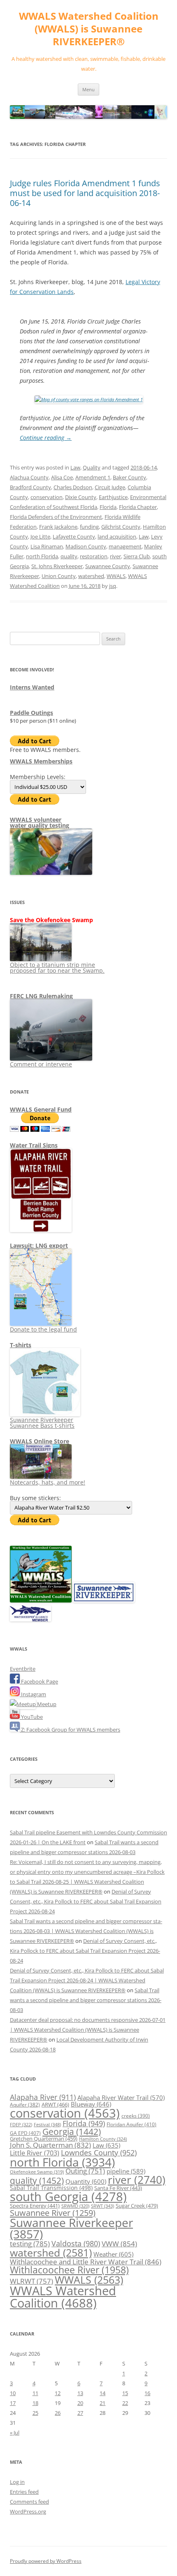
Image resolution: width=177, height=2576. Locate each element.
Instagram (33, 1694)
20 (80, 2403)
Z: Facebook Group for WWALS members (70, 1730)
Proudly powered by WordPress (46, 2561)
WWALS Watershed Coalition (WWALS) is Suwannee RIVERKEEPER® (89, 29)
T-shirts (21, 1345)
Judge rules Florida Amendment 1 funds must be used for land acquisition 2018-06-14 (85, 193)
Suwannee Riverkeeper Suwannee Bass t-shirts (42, 1423)
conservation (47, 497)
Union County (59, 576)
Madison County (86, 546)
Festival (47, 2124)
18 (35, 2403)
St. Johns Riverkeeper (57, 566)
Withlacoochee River (69, 2270)
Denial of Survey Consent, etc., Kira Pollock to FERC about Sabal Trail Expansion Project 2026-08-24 (86, 1901)
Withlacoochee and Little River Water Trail (86, 2262)
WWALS (116, 576)
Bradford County (30, 487)
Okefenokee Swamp (37, 2172)
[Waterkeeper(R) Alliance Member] (30, 1619)
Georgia (72, 2131)
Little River (35, 2153)
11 (35, 2393)
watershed (91, 576)
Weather (113, 2254)
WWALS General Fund (41, 1109)
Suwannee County (108, 566)
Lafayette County (74, 536)
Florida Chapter (138, 507)
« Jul (15, 2433)
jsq (113, 586)
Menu (88, 89)
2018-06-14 (144, 467)
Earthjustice (113, 497)
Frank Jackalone (58, 527)
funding (89, 527)
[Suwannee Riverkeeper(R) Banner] (104, 1600)
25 (35, 2413)
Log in (17, 2482)
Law (75, 467)
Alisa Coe (62, 477)
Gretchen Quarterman (44, 2139)
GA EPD (25, 2133)
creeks (136, 2116)
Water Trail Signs (34, 1145)
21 (102, 2403)
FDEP (21, 2125)
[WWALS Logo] (41, 1600)
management (125, 546)
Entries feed (24, 2492)
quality (69, 556)
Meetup (46, 1704)
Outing (85, 2171)
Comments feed (29, 2502)
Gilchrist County (121, 527)
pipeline (126, 2171)
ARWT (55, 2104)
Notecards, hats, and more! (48, 1482)
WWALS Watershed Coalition (63, 2297)
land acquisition (117, 536)
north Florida (42, 556)
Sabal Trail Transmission (51, 2188)
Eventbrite (23, 1669)
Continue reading (46, 438)
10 (13, 2393)
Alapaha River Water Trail (121, 2097)
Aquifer (25, 2104)
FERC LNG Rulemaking (41, 996)
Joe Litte (40, 536)
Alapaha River (43, 2097)
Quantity (86, 2181)
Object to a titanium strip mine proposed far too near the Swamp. (57, 968)
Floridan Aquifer (132, 2124)
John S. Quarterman (50, 2145)
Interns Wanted (32, 687)
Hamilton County (103, 2139)
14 (102, 2393)
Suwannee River (53, 2213)
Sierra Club (137, 556)
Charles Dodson (73, 487)
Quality (92, 467)
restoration (94, 556)
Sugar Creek (137, 2206)
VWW (119, 2243)
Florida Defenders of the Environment (56, 517)
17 (13, 2403)
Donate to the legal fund (43, 1329)
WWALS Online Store (40, 1441)
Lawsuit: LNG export (39, 1245)
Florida (108, 507)
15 (125, 2393)
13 (80, 2393)
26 (58, 2413)
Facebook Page (39, 1681)
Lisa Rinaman (47, 546)
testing (30, 2244)
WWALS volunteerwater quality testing (40, 822)
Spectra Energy (35, 2206)
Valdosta (76, 2243)
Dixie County (81, 497)
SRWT (102, 2206)
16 (147, 2393)
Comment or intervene (41, 1064)
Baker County (129, 477)
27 (80, 2413)
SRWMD (75, 2206)
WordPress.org (28, 2511)
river (115, 556)
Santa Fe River (118, 2188)
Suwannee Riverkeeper (71, 2228)
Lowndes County (99, 2153)
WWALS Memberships (41, 761)
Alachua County (29, 477)
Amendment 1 (93, 477)
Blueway (91, 2104)
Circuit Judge (110, 487)
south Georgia (68, 2196)
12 (58, 2393)
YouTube (31, 1717)
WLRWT (31, 2281)
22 (125, 2403)
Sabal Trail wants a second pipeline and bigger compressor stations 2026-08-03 (86, 2000)
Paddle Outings (31, 713)
